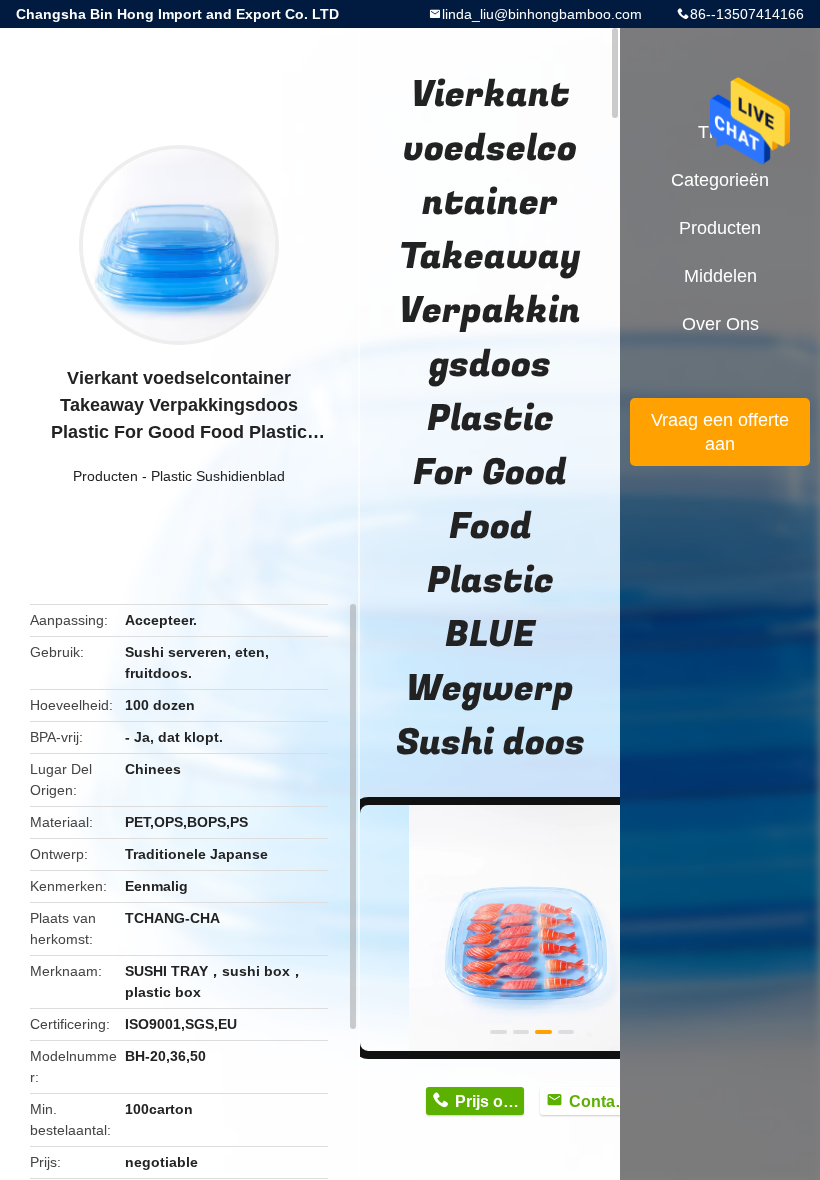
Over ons (720, 324)
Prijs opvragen (489, 1101)
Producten (105, 476)
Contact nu (603, 1101)
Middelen (720, 276)
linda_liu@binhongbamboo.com (542, 14)
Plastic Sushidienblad (218, 476)
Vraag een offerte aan (720, 432)
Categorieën (720, 180)
